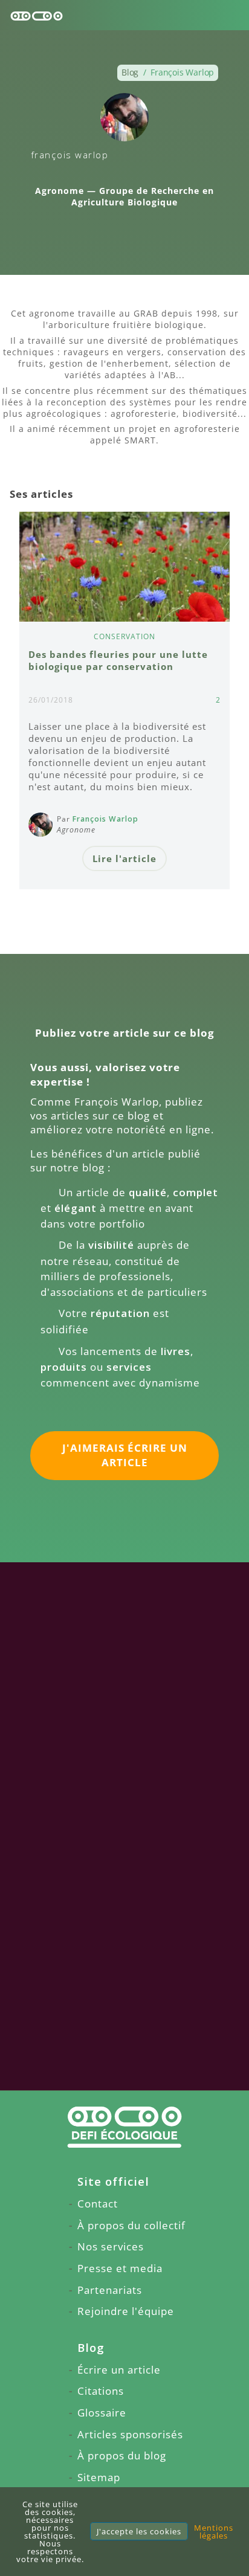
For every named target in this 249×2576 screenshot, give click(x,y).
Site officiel (113, 2181)
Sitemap (99, 2477)
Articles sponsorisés (130, 2434)
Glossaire (102, 2413)
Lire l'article (124, 858)
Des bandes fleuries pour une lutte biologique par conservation (118, 660)
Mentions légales (214, 2532)
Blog (91, 2347)
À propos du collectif (131, 2225)
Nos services (111, 2246)
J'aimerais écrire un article (125, 1455)
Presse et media (120, 2268)
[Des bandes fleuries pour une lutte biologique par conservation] (124, 567)
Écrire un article (119, 2370)
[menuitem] (124, 2182)
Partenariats (110, 2290)
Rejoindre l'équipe (126, 2311)
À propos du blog (122, 2455)
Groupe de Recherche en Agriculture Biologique (143, 196)
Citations (101, 2391)
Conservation (124, 636)
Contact (98, 2204)
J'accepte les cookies (139, 2531)
